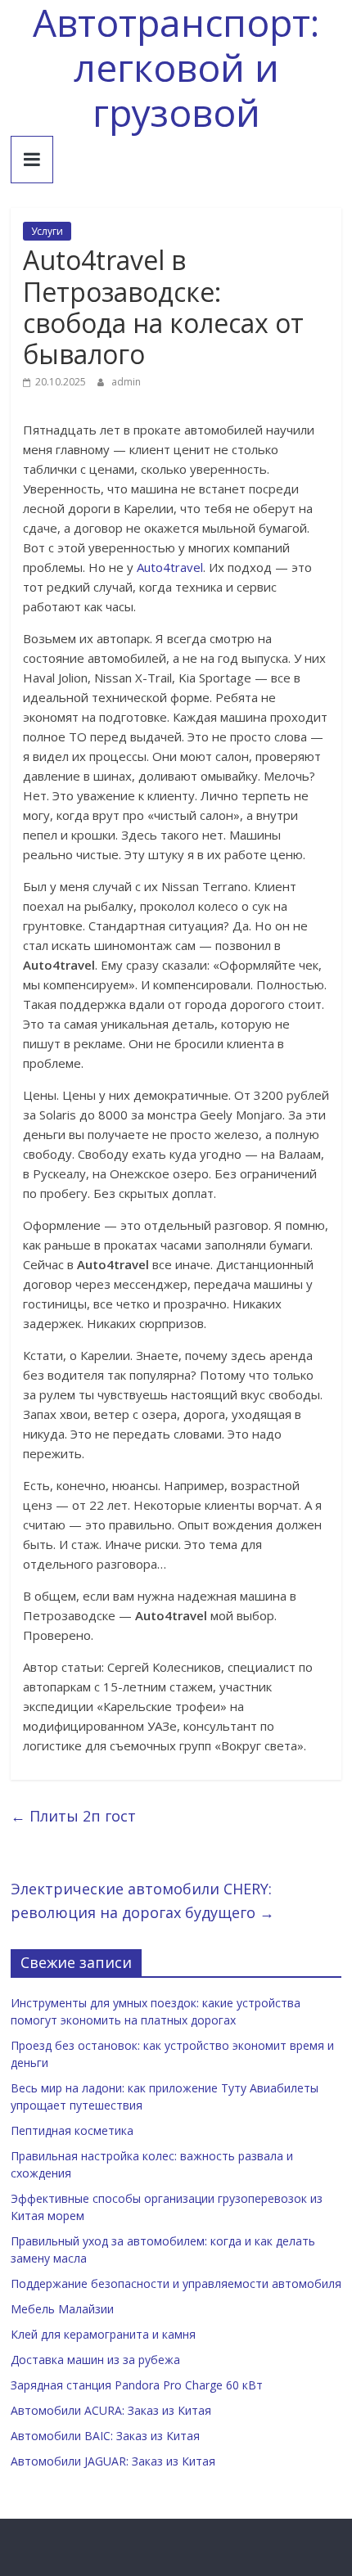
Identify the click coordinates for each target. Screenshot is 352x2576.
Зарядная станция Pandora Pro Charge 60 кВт (137, 2385)
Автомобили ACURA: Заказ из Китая (111, 2410)
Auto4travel (170, 567)
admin (126, 382)
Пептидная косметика (72, 2130)
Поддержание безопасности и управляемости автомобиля (176, 2283)
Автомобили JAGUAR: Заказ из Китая (113, 2461)
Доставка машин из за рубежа (95, 2360)
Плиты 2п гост (73, 1816)
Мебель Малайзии (62, 2309)
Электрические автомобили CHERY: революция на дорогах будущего (142, 1900)
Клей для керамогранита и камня (103, 2334)
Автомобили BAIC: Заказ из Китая (105, 2436)
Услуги (47, 231)
